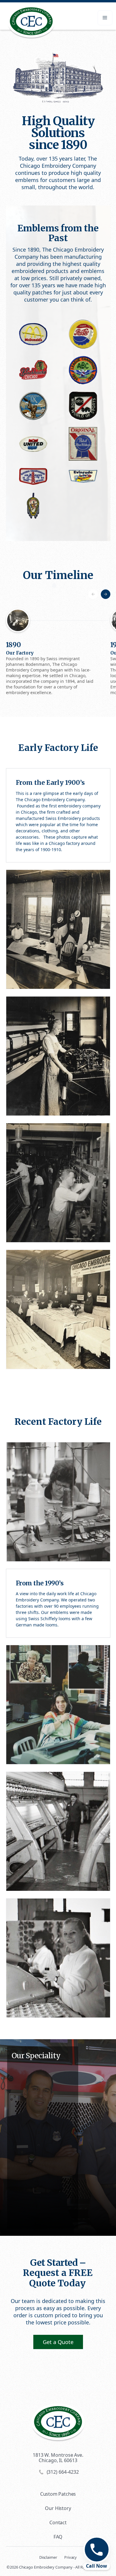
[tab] (54, 586)
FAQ (58, 2537)
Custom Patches (58, 2494)
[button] (105, 18)
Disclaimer (48, 2557)
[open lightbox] (33, 334)
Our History (58, 2508)
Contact (58, 2522)
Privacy (70, 2557)
